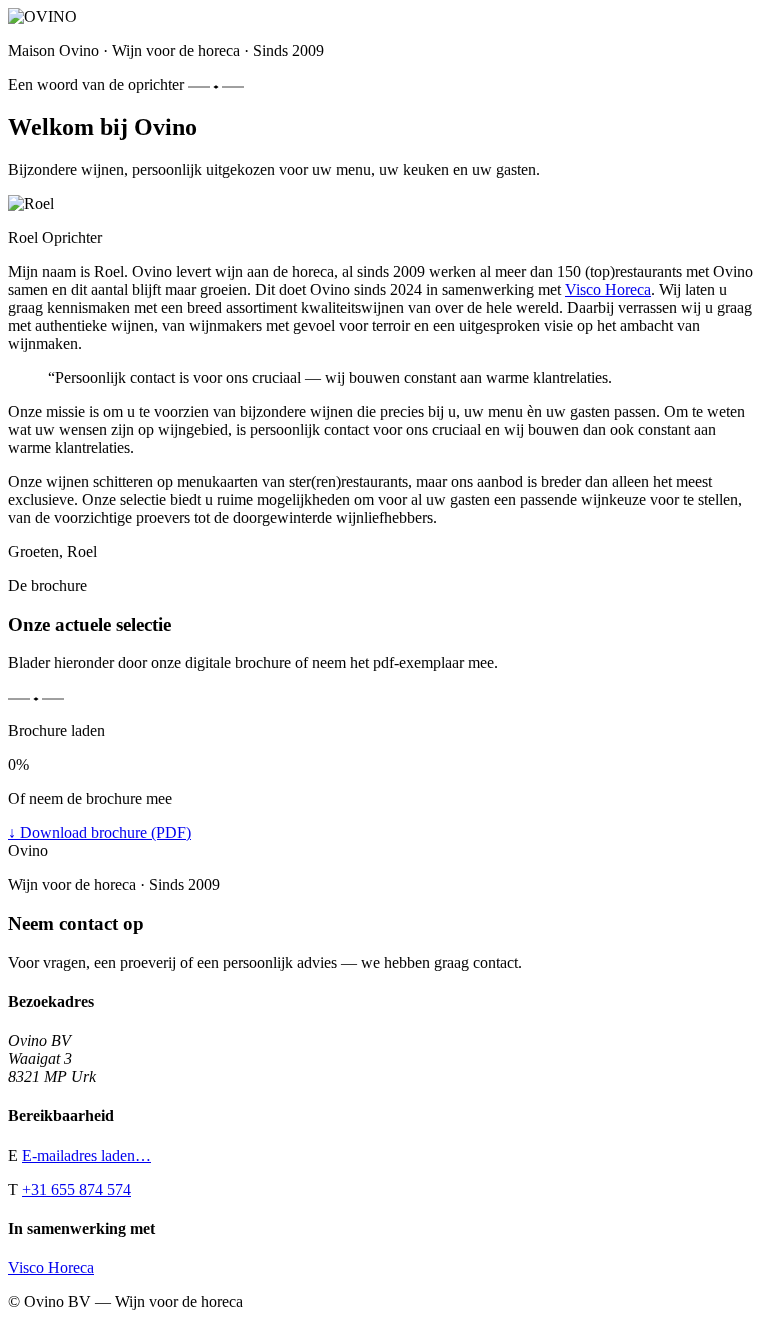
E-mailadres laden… (86, 1155)
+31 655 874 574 (76, 1189)
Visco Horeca (608, 289)
